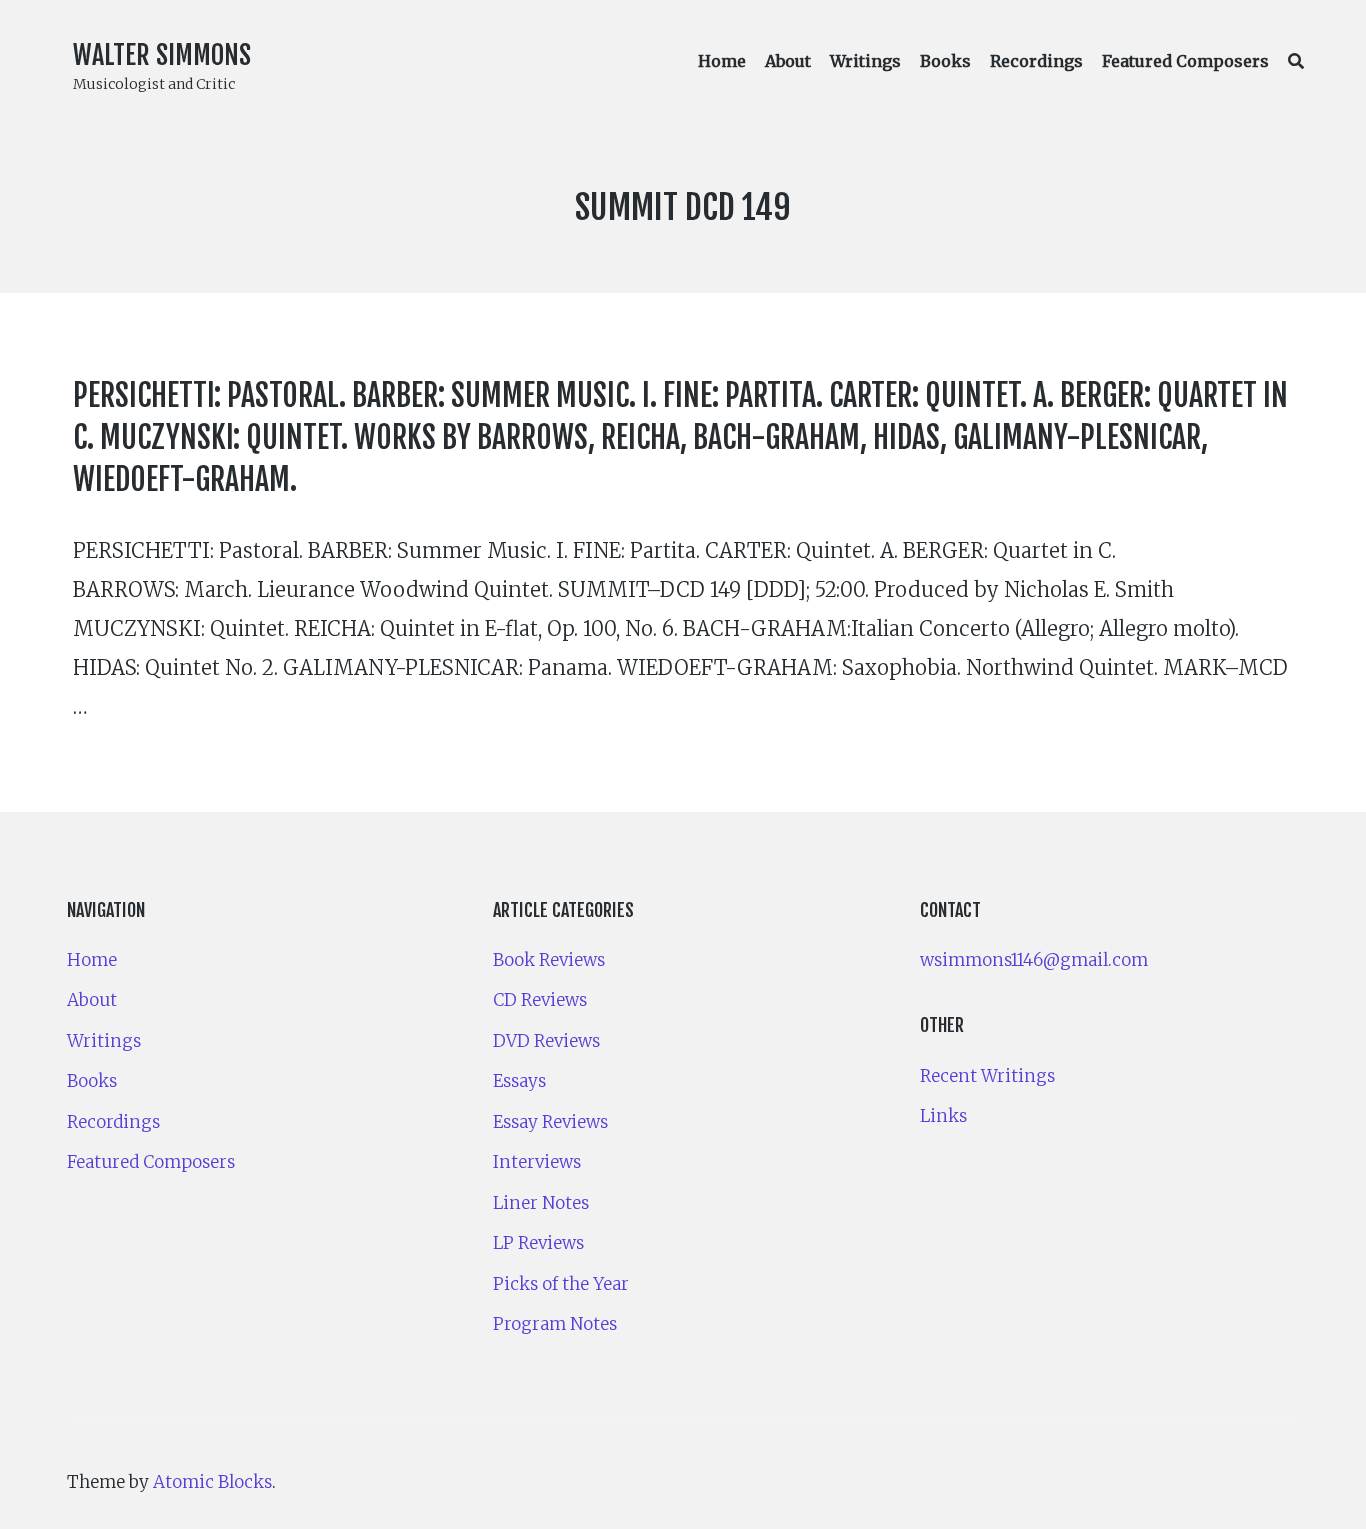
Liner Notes (541, 1203)
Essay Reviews (550, 1122)
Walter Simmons (162, 55)
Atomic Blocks (212, 1482)
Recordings (1036, 61)
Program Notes (555, 1324)
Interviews (537, 1162)
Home (722, 61)
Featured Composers (1185, 61)
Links (943, 1116)
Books (945, 61)
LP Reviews (538, 1243)
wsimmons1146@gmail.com (1034, 960)
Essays (519, 1081)
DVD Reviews (546, 1041)
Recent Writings (987, 1076)
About (788, 61)
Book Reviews (549, 960)
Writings (865, 61)
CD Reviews (540, 1000)
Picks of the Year (561, 1284)
